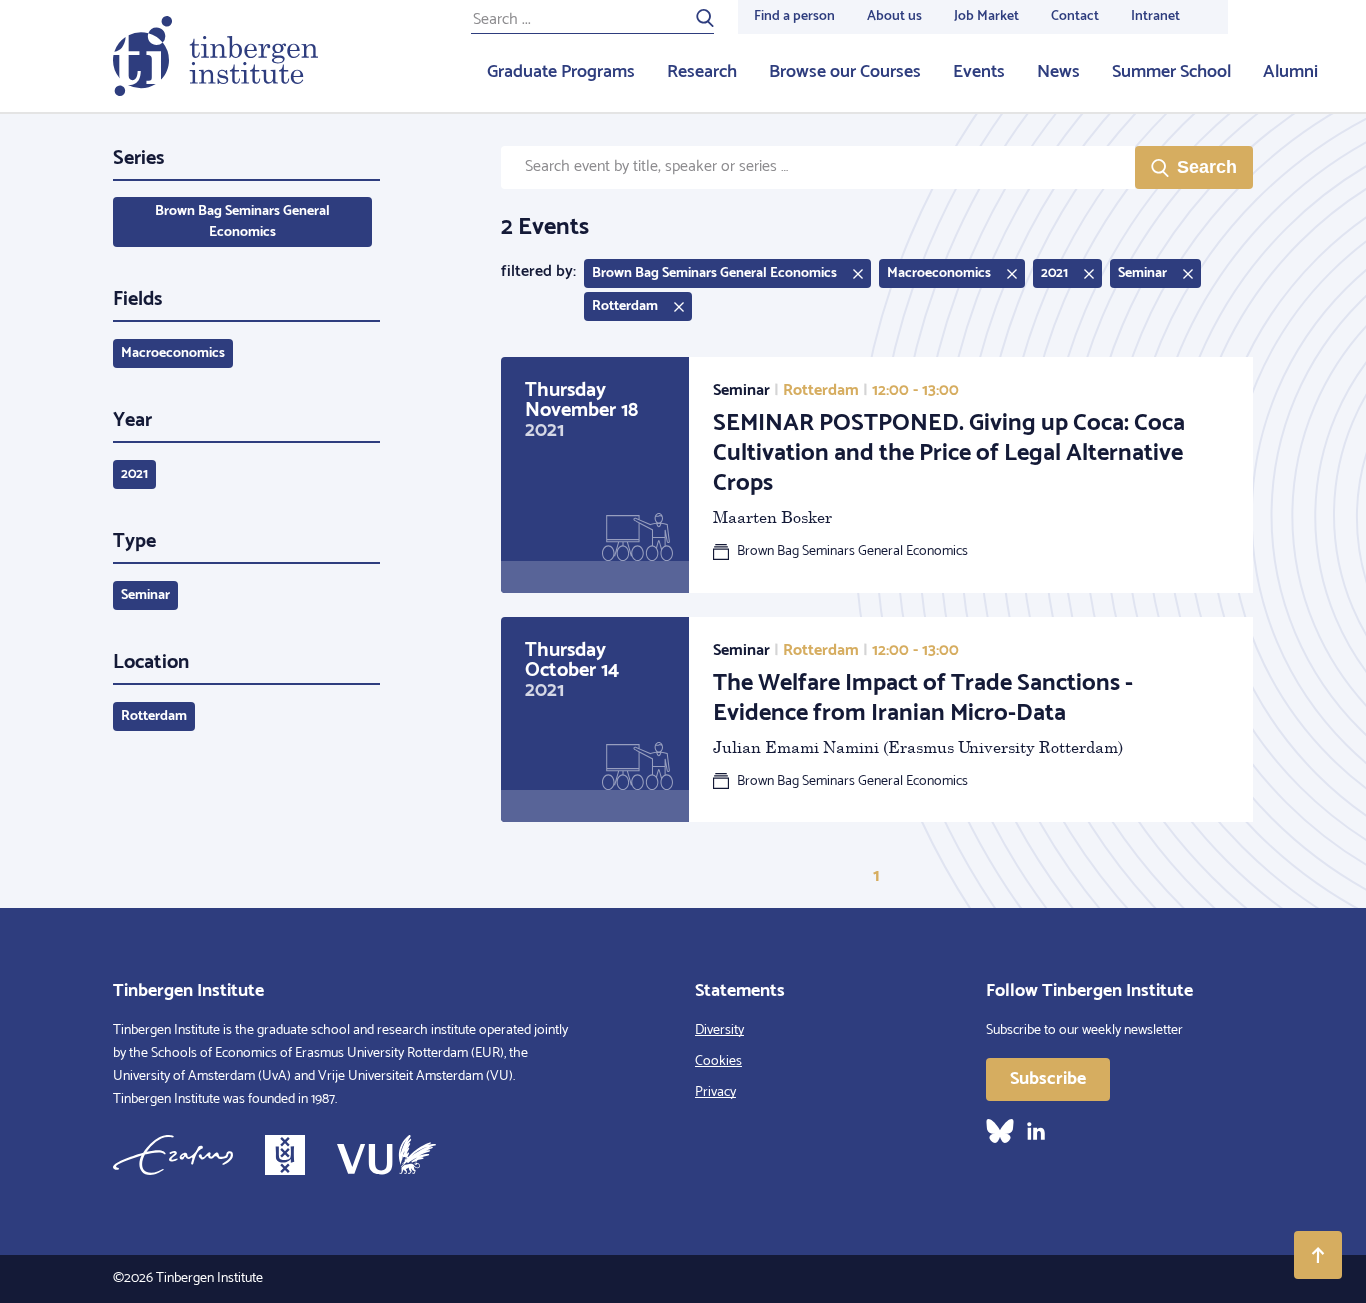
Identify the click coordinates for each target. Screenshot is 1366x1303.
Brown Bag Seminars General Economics (242, 222)
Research (702, 72)
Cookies (718, 1061)
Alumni (1290, 72)
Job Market (986, 16)
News (1058, 72)
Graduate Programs (561, 72)
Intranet (1155, 16)
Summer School (1171, 72)
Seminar (145, 595)
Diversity (719, 1030)
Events (979, 72)
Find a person (794, 16)
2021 (134, 474)
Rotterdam (154, 716)
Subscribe (1048, 1079)
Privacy (715, 1092)
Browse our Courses (845, 72)
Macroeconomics (173, 353)
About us (894, 16)
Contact (1075, 16)
